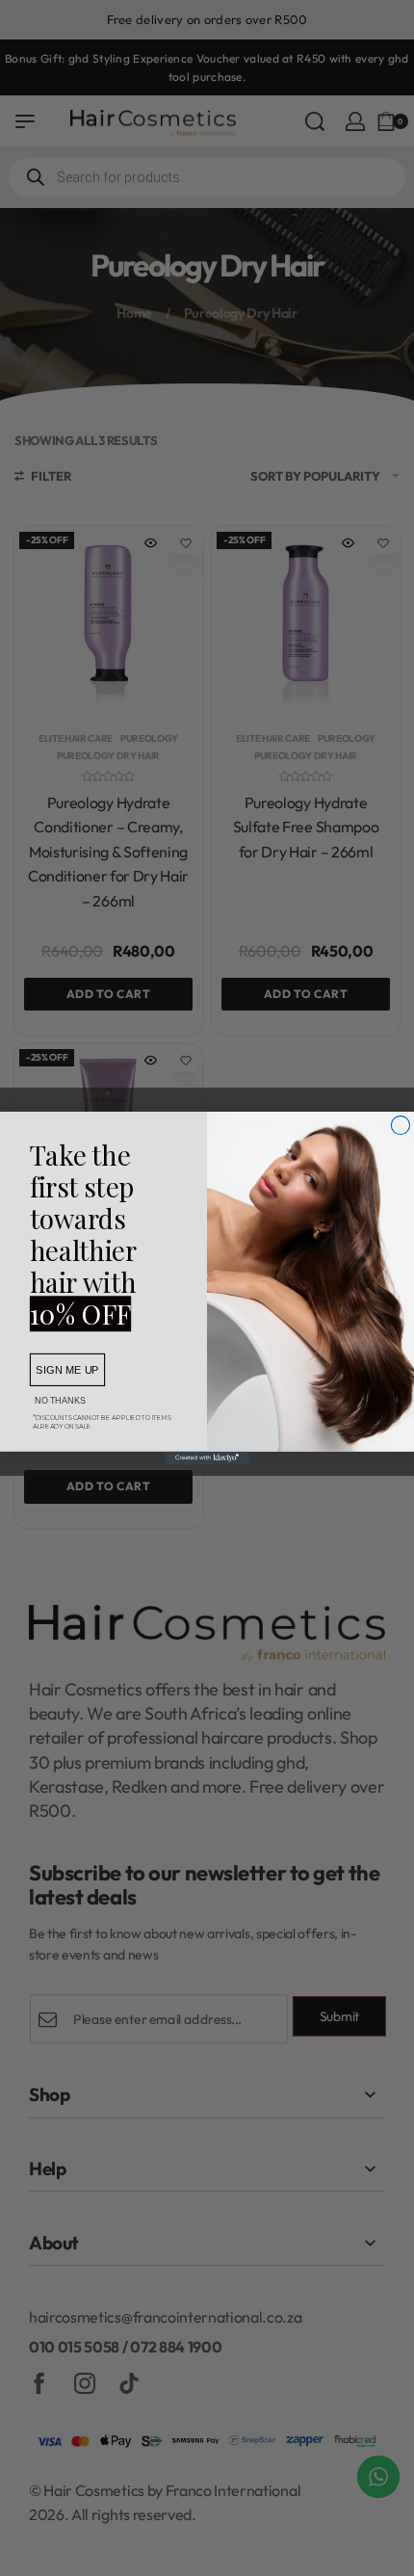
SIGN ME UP (67, 1370)
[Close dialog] (400, 1125)
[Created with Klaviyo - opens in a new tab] (207, 1458)
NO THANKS (60, 1400)
